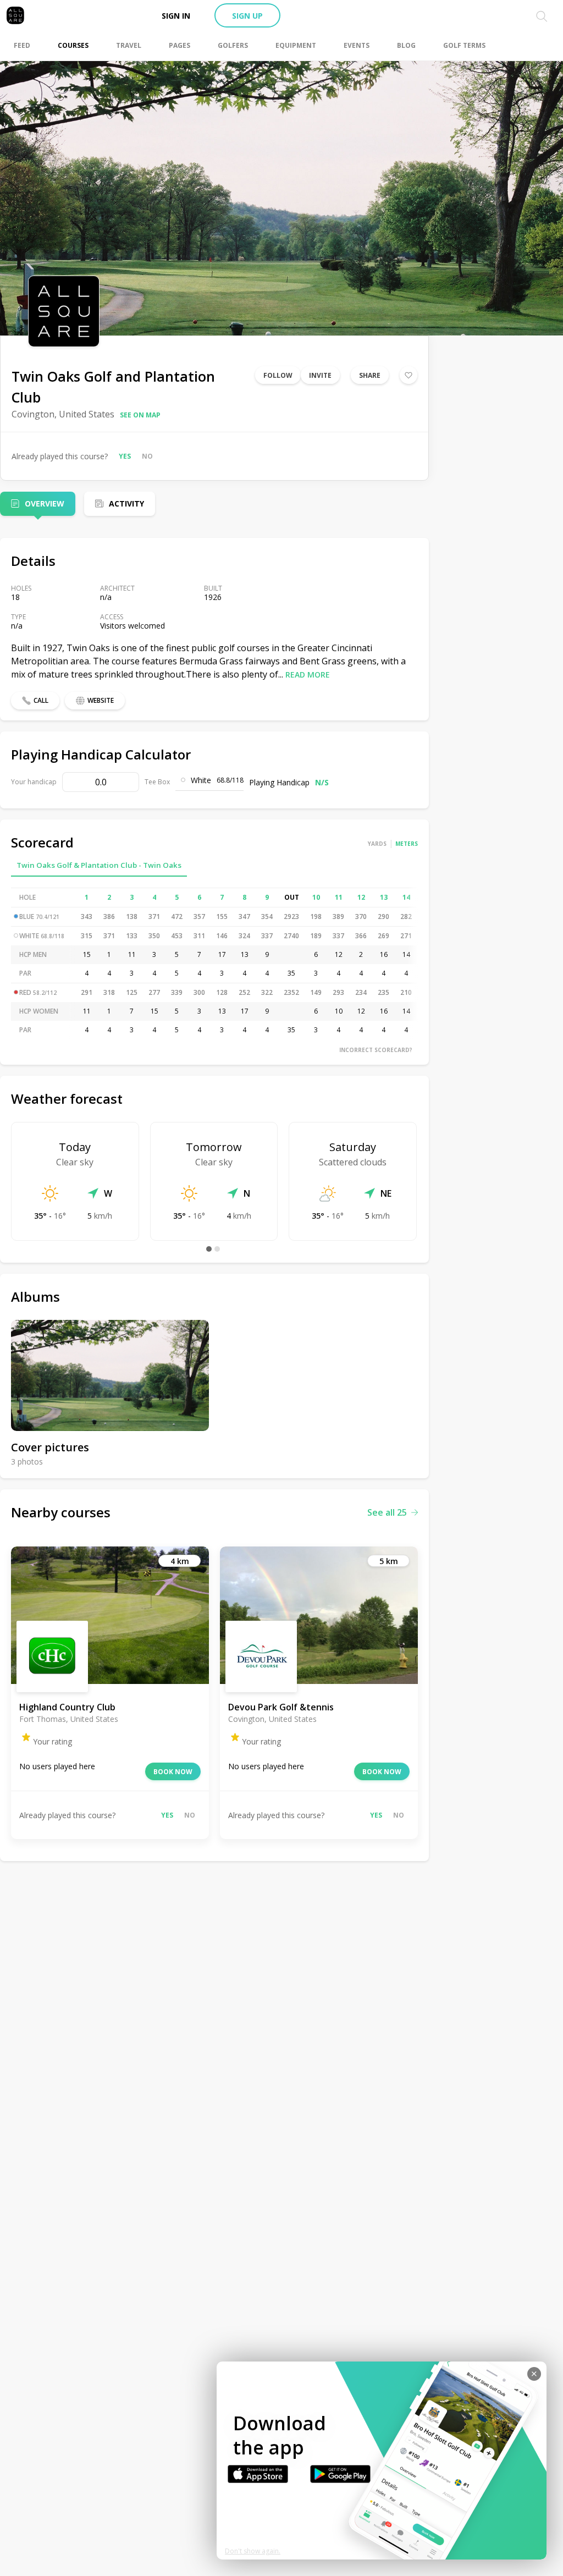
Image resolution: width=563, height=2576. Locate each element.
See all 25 (387, 1512)
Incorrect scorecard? (376, 1050)
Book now (173, 1772)
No (147, 456)
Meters (407, 844)
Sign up (247, 16)
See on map (140, 415)
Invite (320, 375)
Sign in (176, 16)
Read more (308, 675)
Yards (377, 844)
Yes (125, 456)
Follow (278, 375)
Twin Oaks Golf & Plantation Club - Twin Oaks (99, 865)
